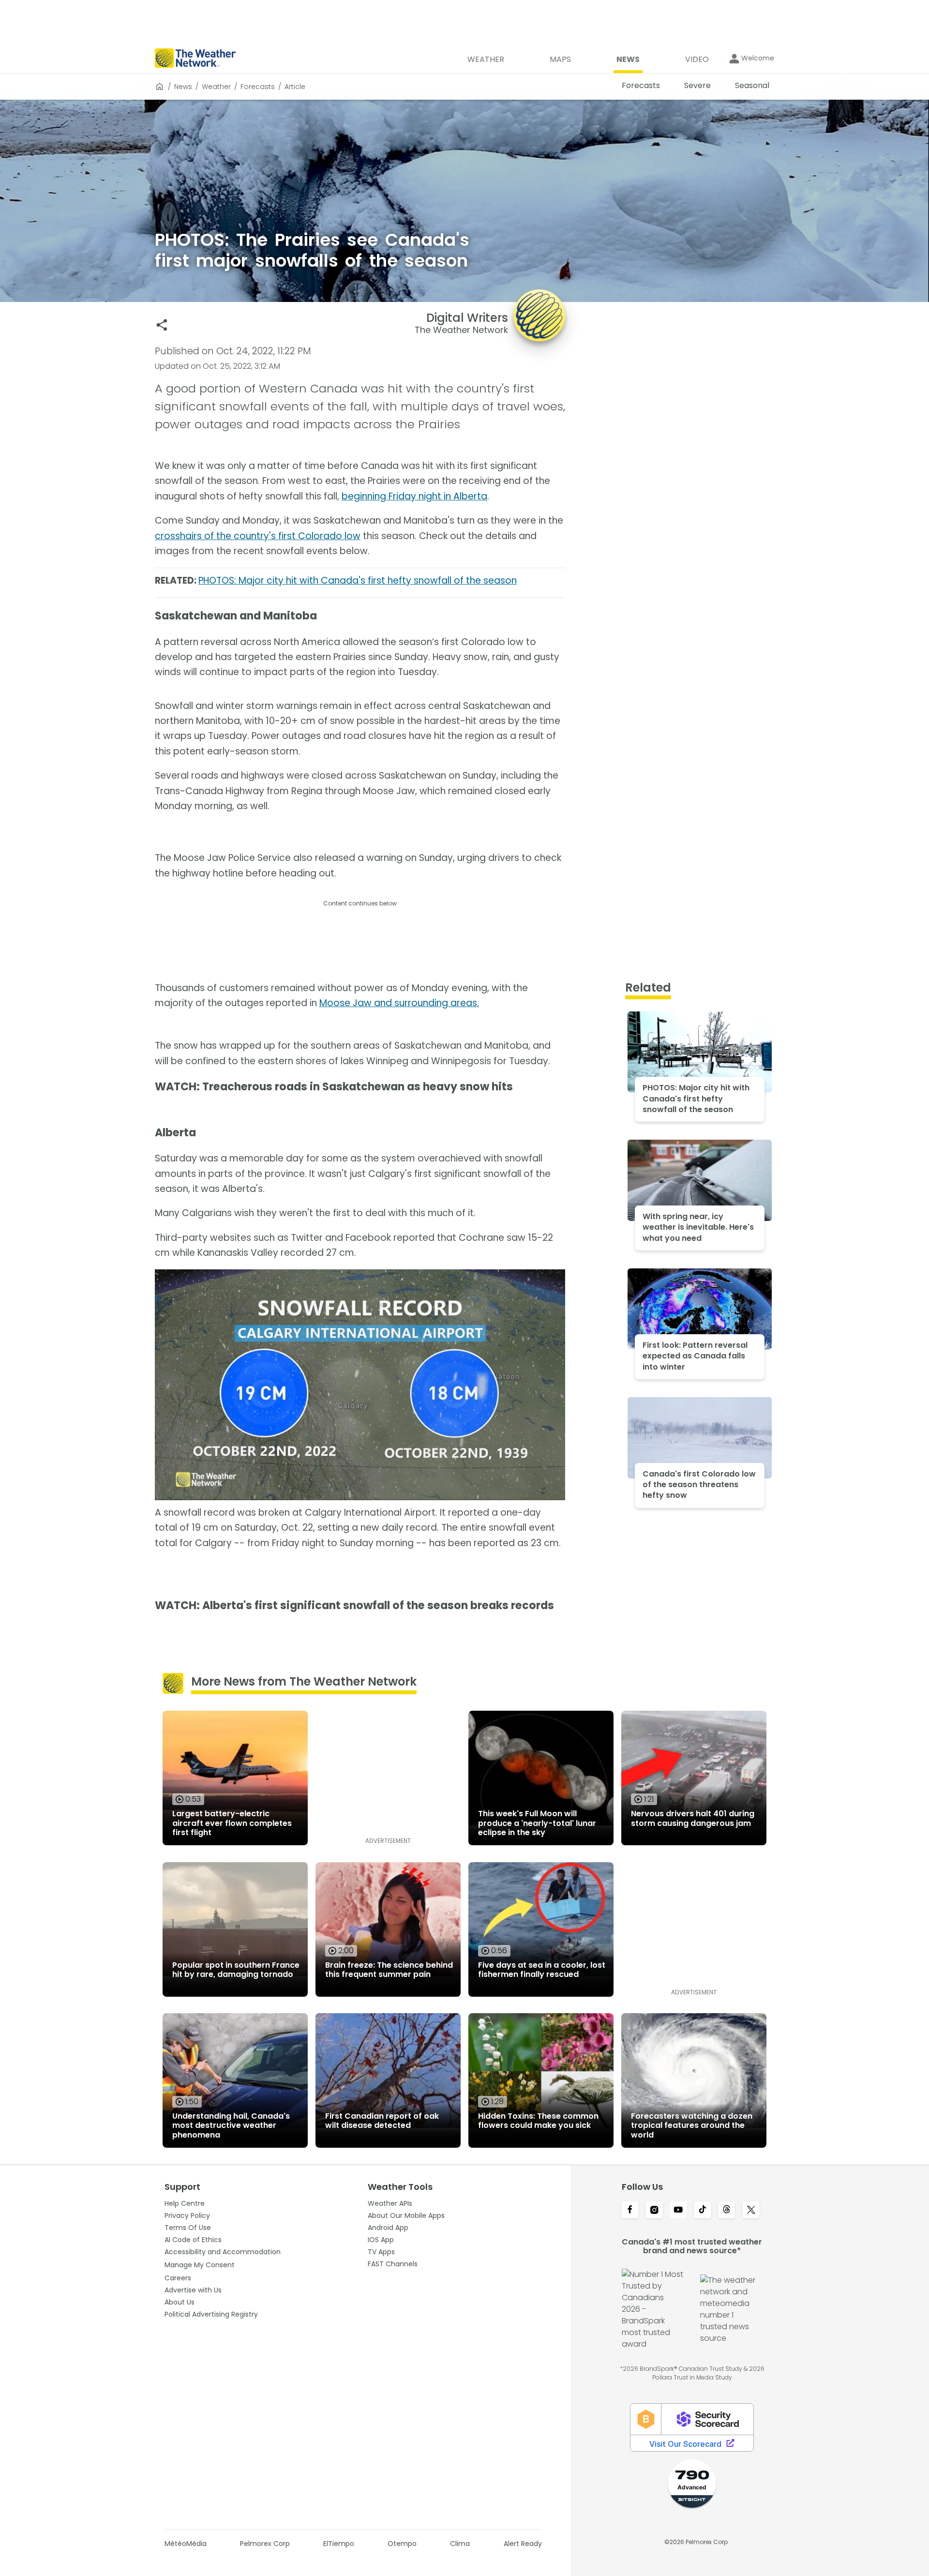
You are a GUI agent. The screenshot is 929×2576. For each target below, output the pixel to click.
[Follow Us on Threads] (727, 2211)
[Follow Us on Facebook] (630, 2211)
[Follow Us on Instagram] (654, 2211)
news (183, 87)
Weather (216, 87)
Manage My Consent (200, 2265)
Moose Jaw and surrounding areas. (399, 1003)
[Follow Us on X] (751, 2211)
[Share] (162, 325)
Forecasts (258, 87)
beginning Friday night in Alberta (414, 496)
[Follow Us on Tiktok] (703, 2211)
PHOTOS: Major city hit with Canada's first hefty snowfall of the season (358, 580)
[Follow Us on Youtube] (678, 2211)
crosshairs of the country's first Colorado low (258, 536)
